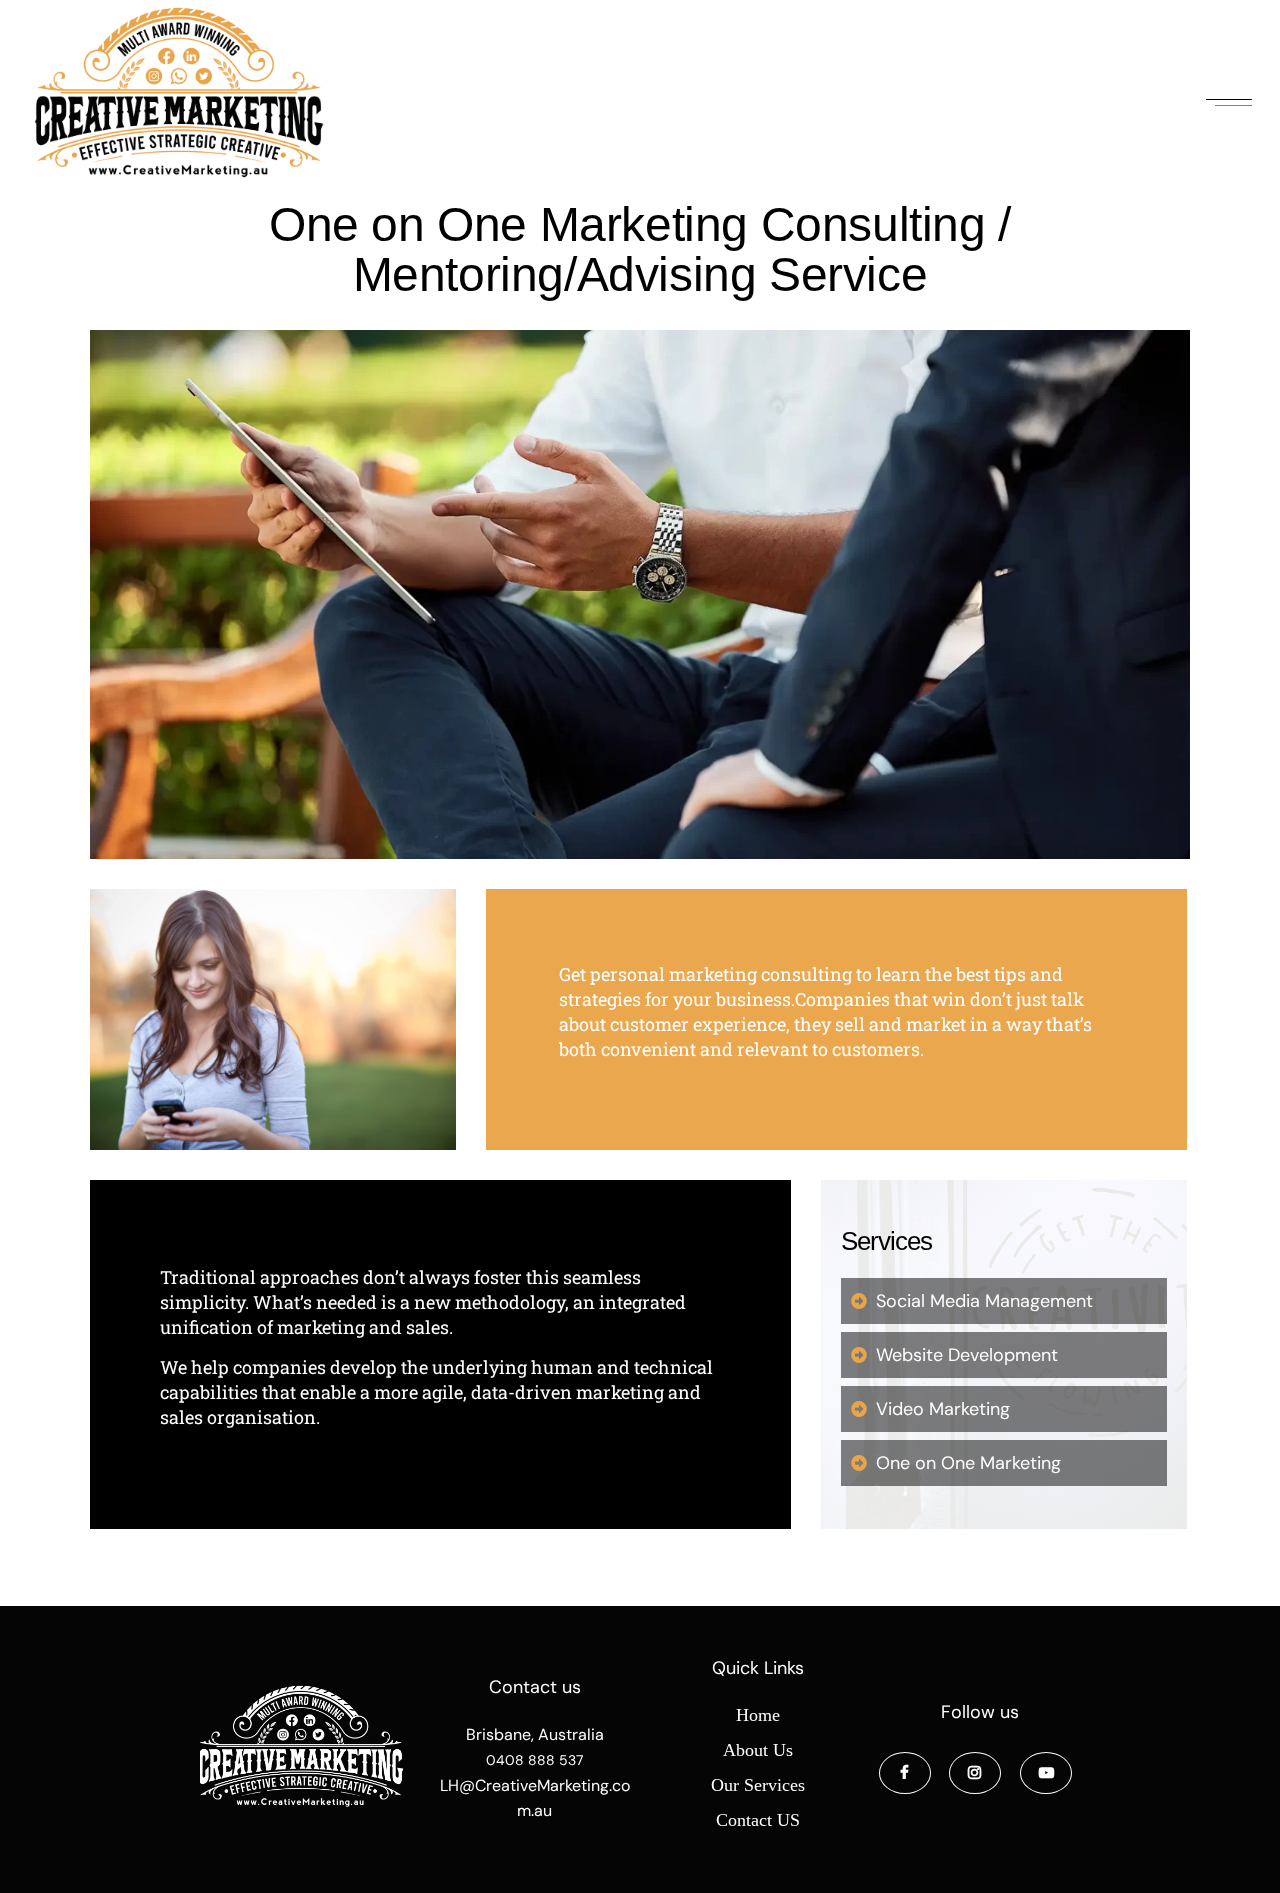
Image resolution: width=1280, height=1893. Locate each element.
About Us (758, 1750)
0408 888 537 (534, 1760)
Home (758, 1715)
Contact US (758, 1820)
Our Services (758, 1785)
